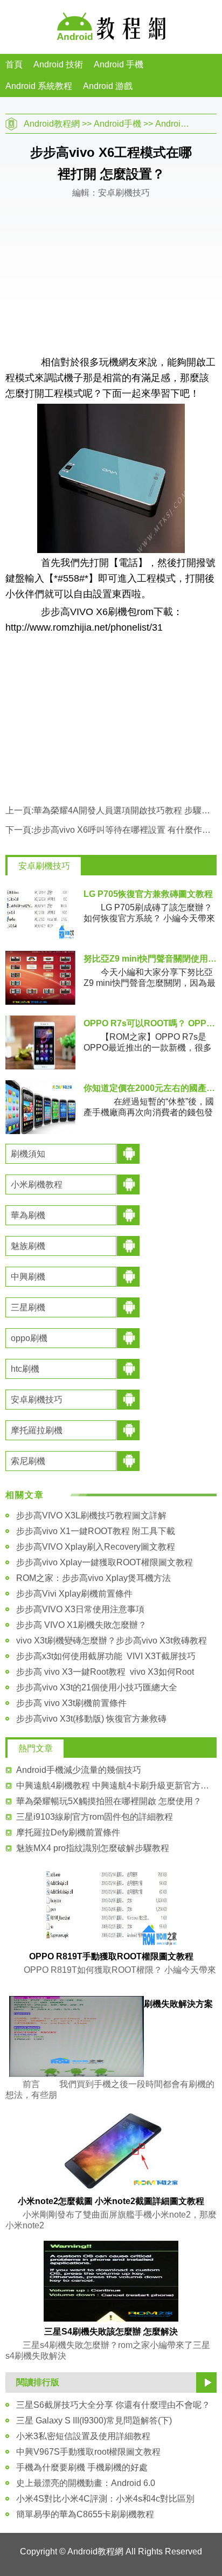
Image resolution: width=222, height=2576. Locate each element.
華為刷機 (28, 1215)
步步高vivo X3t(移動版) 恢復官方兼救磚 (91, 1719)
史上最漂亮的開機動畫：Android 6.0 (86, 2483)
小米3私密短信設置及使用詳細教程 (83, 2436)
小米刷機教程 (37, 1185)
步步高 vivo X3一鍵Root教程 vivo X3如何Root (105, 1672)
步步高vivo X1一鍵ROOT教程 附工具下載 (96, 1531)
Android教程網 (52, 124)
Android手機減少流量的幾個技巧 (79, 1770)
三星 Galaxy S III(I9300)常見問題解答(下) (94, 2420)
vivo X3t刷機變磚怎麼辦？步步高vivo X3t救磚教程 (112, 1641)
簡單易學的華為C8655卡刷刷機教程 (85, 2514)
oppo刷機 (29, 1338)
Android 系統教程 (39, 86)
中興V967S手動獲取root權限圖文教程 (88, 2452)
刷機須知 (28, 1154)
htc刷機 (25, 1369)
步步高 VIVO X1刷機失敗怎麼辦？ (81, 1625)
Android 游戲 (108, 86)
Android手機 (117, 124)
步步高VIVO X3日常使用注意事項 (80, 1609)
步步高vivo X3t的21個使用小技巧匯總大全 (97, 1687)
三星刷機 (28, 1307)
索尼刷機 (28, 1461)
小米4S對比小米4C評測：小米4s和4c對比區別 (105, 2499)
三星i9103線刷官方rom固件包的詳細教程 (95, 1817)
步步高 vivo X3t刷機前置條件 (71, 1703)
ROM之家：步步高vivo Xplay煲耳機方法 (93, 1578)
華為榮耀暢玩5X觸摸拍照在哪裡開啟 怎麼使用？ (109, 1801)
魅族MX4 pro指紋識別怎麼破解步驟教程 (93, 1848)
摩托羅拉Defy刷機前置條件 (68, 1832)
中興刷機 (28, 1277)
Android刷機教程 (188, 124)
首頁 (14, 64)
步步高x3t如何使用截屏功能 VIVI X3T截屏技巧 (106, 1656)
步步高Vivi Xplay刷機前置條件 (74, 1594)
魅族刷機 (28, 1246)
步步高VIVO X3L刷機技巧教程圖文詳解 (91, 1515)
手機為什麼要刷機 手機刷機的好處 (82, 2467)
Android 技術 (58, 64)
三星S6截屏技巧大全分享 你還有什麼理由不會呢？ (113, 2405)
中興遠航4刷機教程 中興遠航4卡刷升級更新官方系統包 (116, 1786)
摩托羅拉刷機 (37, 1430)
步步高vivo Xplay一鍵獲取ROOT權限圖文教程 (105, 1562)
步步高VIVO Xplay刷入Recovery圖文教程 (96, 1547)
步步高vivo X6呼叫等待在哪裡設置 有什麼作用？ (126, 830)
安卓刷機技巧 (44, 866)
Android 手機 (119, 64)
